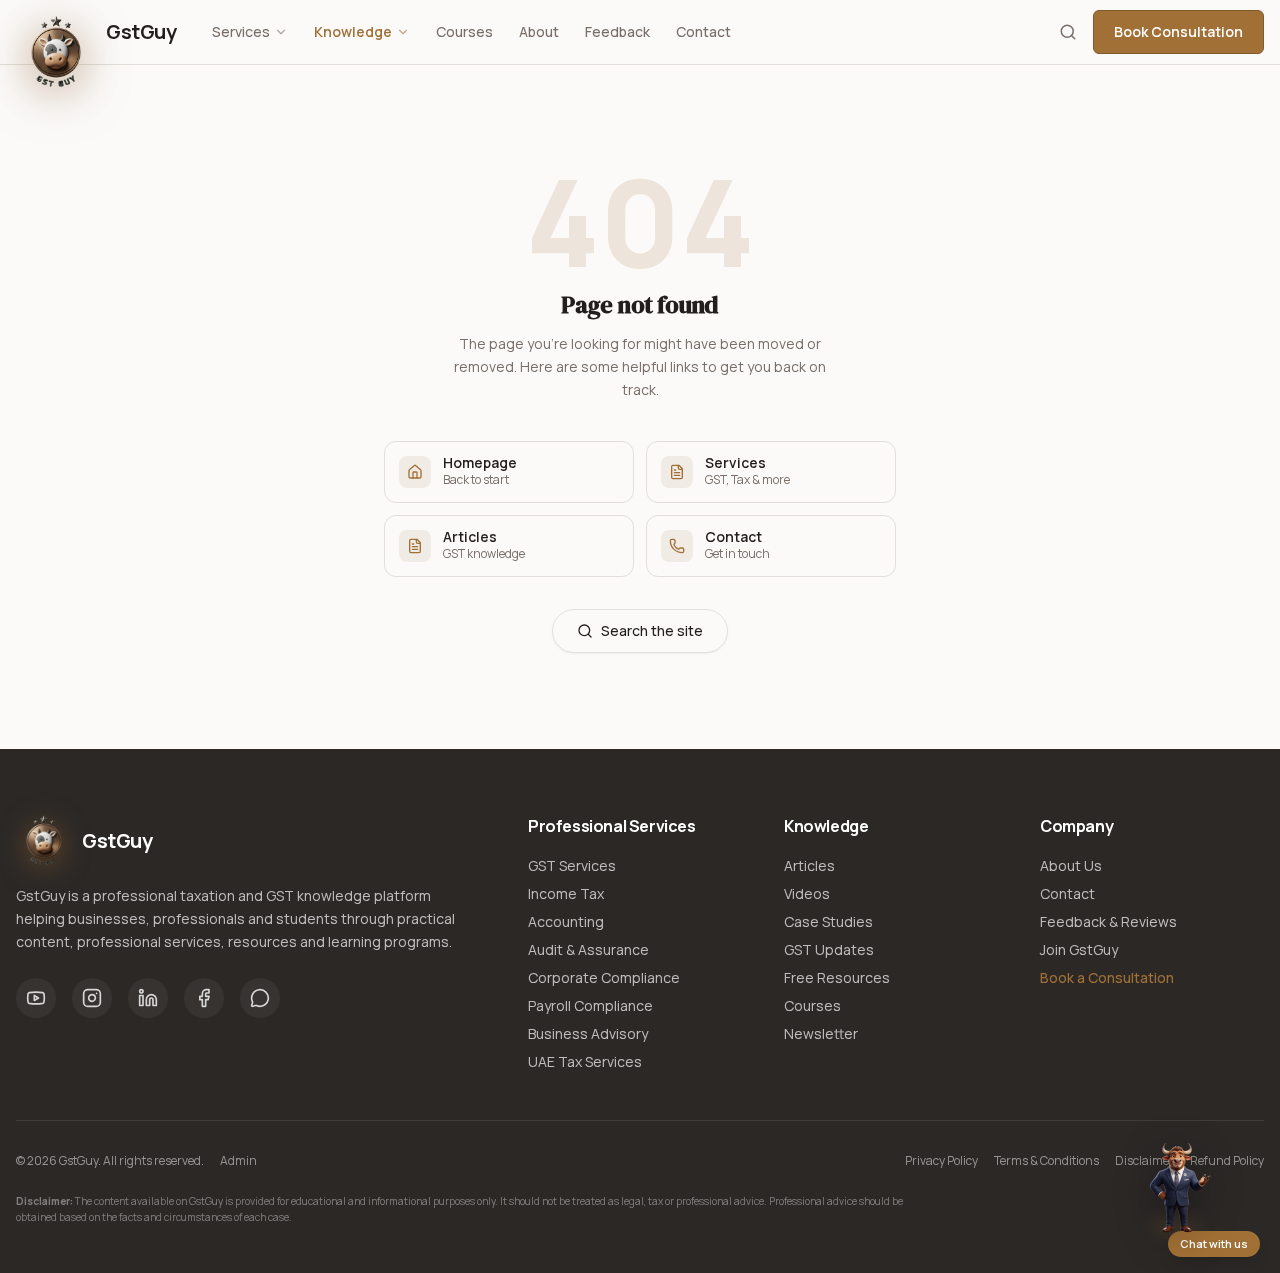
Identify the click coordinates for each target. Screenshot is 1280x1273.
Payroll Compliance (590, 1005)
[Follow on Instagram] (92, 998)
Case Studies (828, 921)
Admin (238, 1161)
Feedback (617, 31)
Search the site (652, 630)
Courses (464, 31)
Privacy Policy (941, 1161)
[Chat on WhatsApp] (260, 998)
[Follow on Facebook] (204, 998)
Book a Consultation (1107, 977)
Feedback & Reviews (1108, 921)
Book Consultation (1178, 31)
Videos (807, 893)
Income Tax (566, 893)
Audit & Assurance (588, 949)
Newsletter (821, 1033)
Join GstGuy (1079, 949)
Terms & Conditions (1046, 1161)
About (539, 31)
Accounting (566, 921)
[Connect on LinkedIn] (148, 998)
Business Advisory (588, 1033)
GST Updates (829, 949)
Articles (809, 865)
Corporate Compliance (604, 977)
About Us (1071, 865)
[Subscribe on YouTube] (36, 998)
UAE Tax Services (585, 1061)
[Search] (1068, 32)
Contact (703, 31)
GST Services (572, 865)
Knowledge (353, 31)
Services (241, 31)
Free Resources (837, 977)
